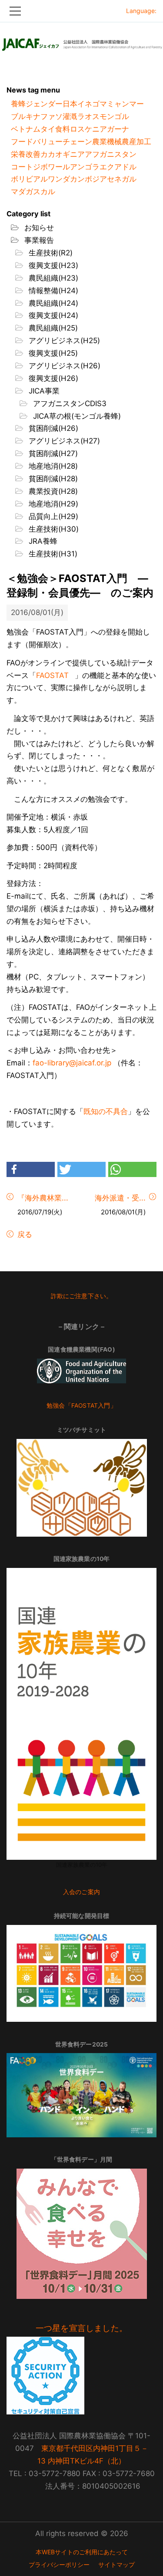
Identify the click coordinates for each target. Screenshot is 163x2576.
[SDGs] (81, 1973)
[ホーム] (81, 42)
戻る (24, 1234)
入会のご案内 (81, 1892)
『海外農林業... (43, 1198)
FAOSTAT (52, 675)
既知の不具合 (106, 1111)
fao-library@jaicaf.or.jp (72, 1063)
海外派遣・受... (120, 1198)
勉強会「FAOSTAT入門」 (81, 1405)
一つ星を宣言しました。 (81, 2328)
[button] (31, 1169)
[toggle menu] (81, 11)
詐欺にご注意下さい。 (82, 1296)
